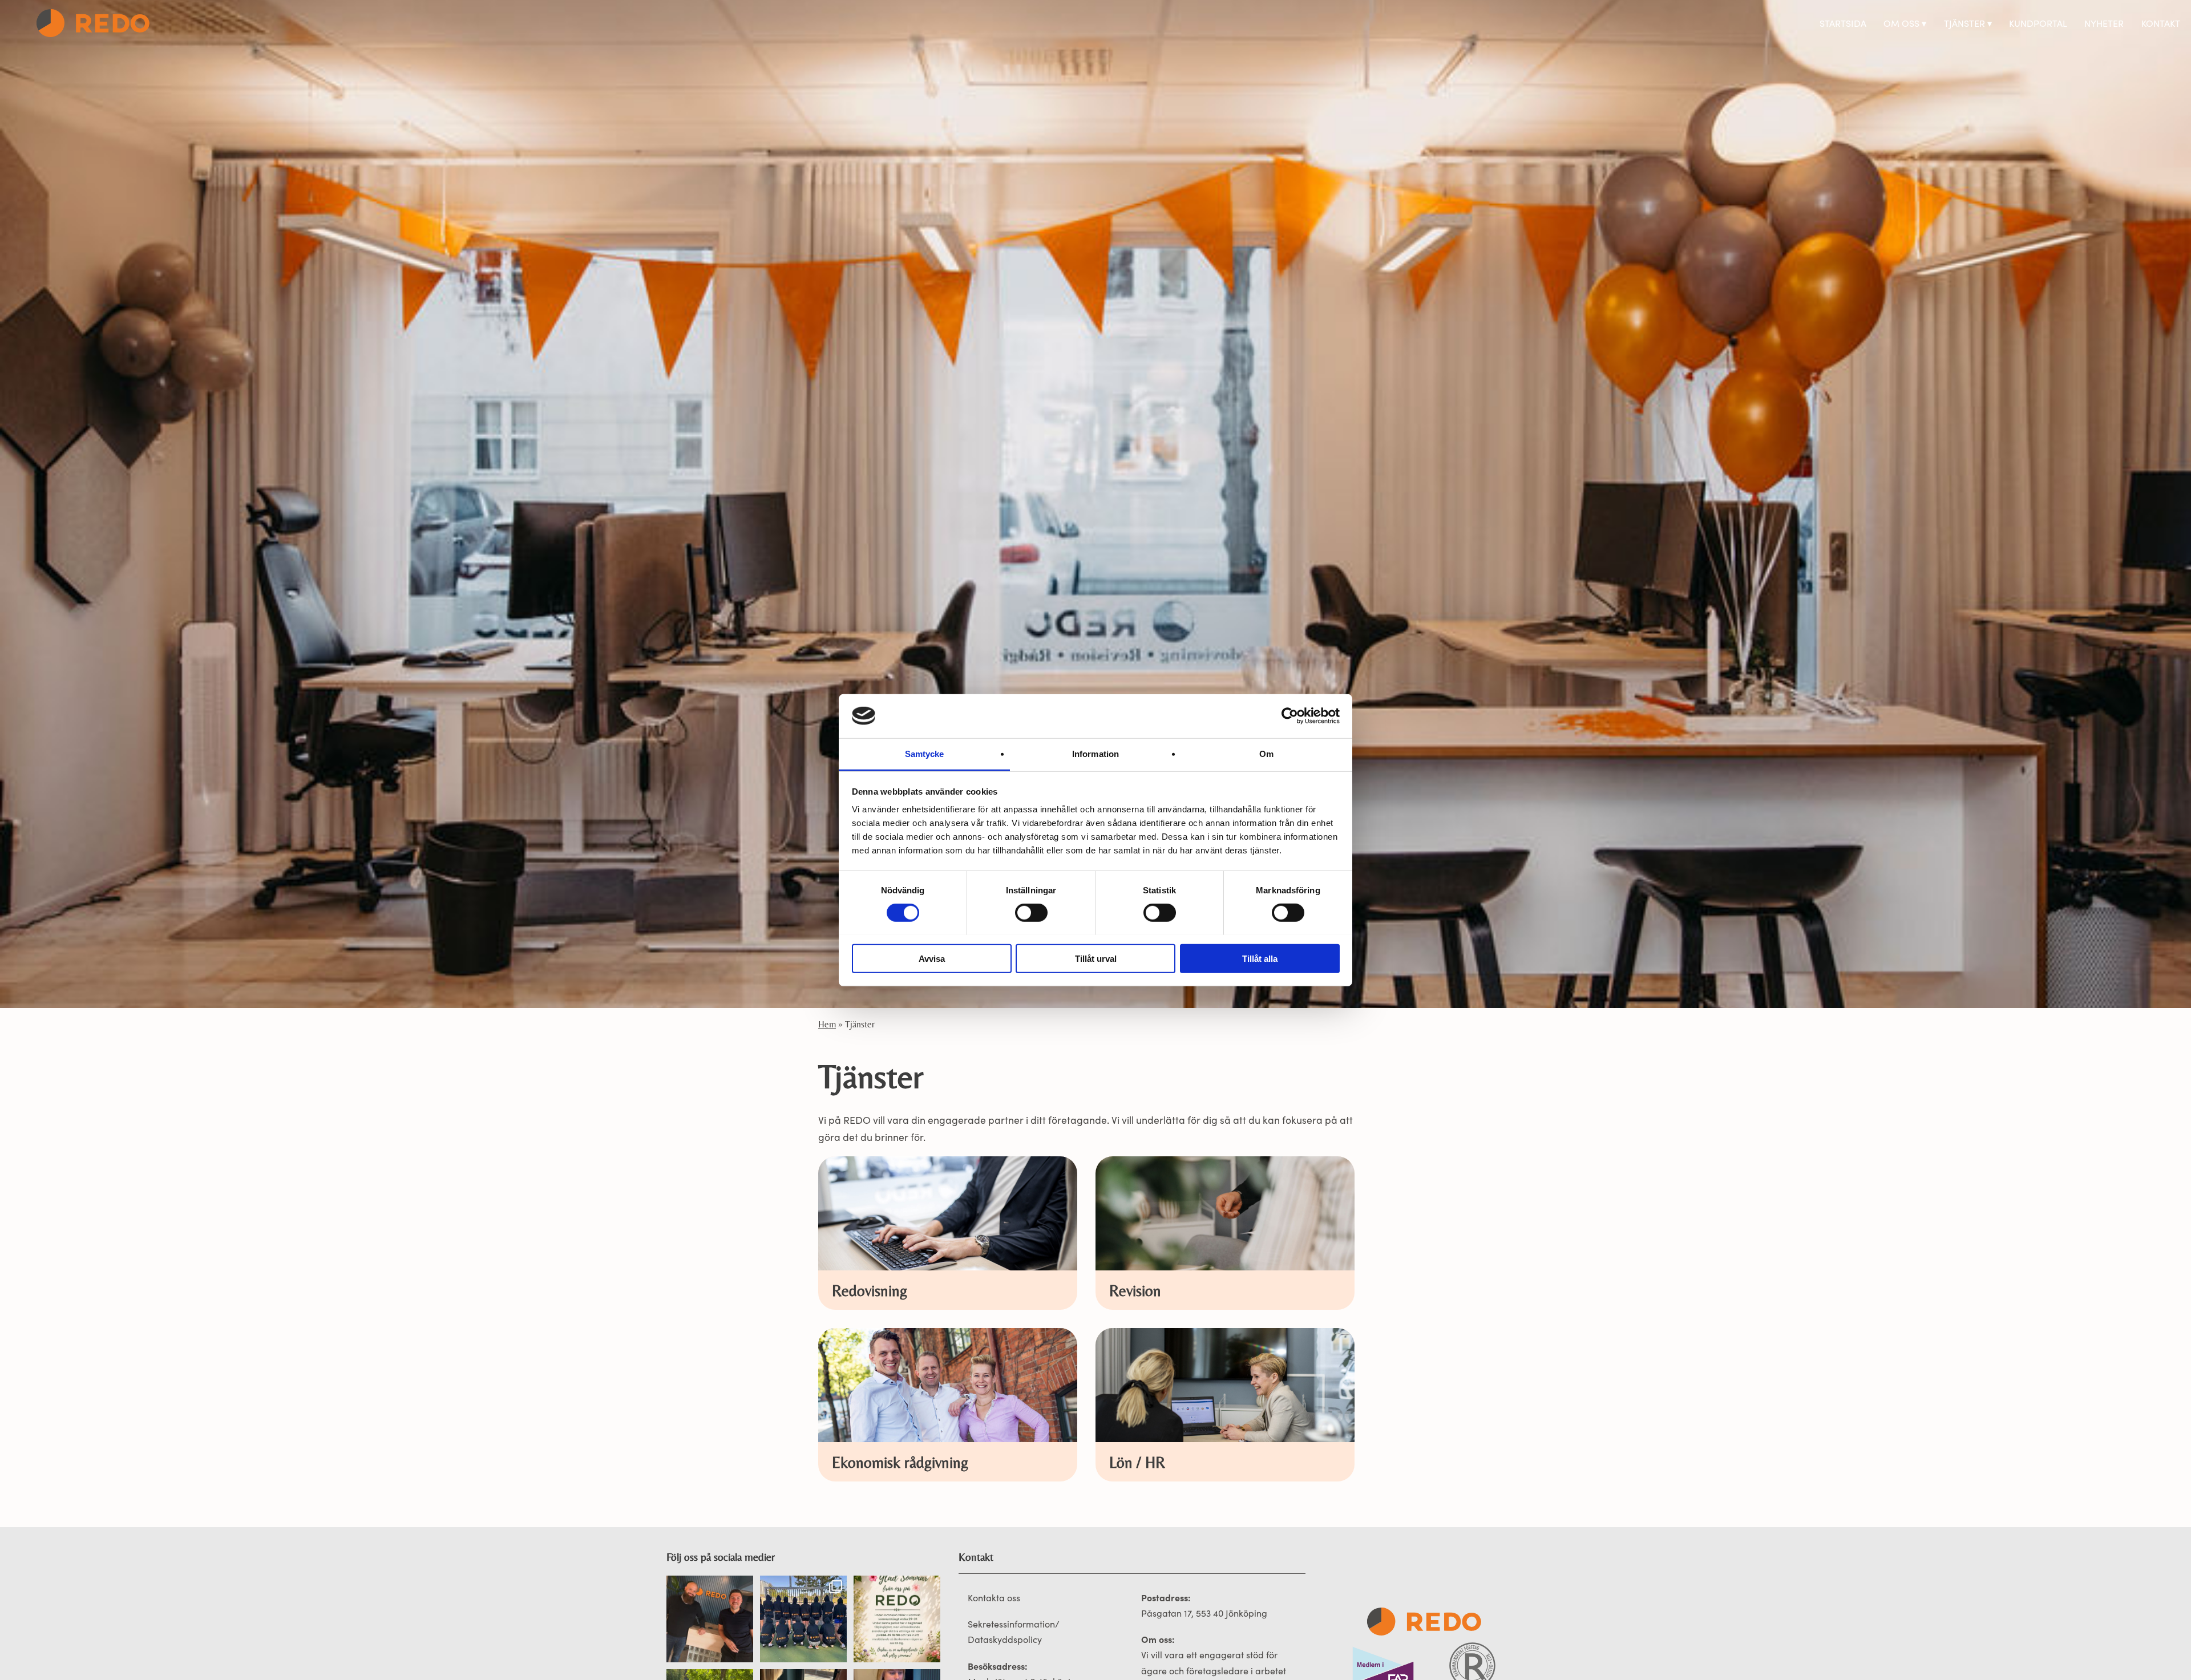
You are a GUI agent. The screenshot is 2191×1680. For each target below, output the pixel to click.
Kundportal (2038, 23)
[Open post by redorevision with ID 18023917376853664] (803, 1619)
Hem (827, 1024)
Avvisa (932, 958)
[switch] (1031, 913)
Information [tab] (1095, 753)
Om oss (1901, 23)
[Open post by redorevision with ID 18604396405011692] (897, 1619)
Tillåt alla (1260, 958)
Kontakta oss (994, 1598)
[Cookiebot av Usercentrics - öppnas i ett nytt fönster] (1290, 716)
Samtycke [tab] (925, 753)
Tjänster (1964, 23)
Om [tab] (1266, 753)
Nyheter (2104, 23)
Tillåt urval (1096, 958)
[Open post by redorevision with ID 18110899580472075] (710, 1619)
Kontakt (2161, 23)
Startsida (1843, 23)
